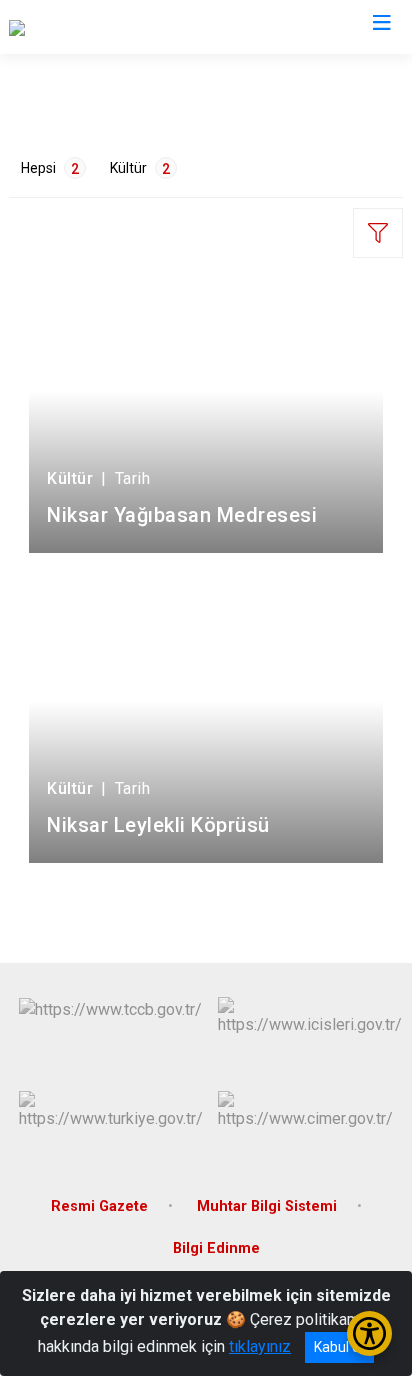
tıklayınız (260, 1346)
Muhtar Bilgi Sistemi (267, 1206)
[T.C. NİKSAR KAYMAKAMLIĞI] (110, 27)
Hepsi (50, 168)
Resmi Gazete (99, 1206)
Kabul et (339, 1347)
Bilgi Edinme (216, 1248)
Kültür (140, 168)
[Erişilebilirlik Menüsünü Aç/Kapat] (369, 1333)
